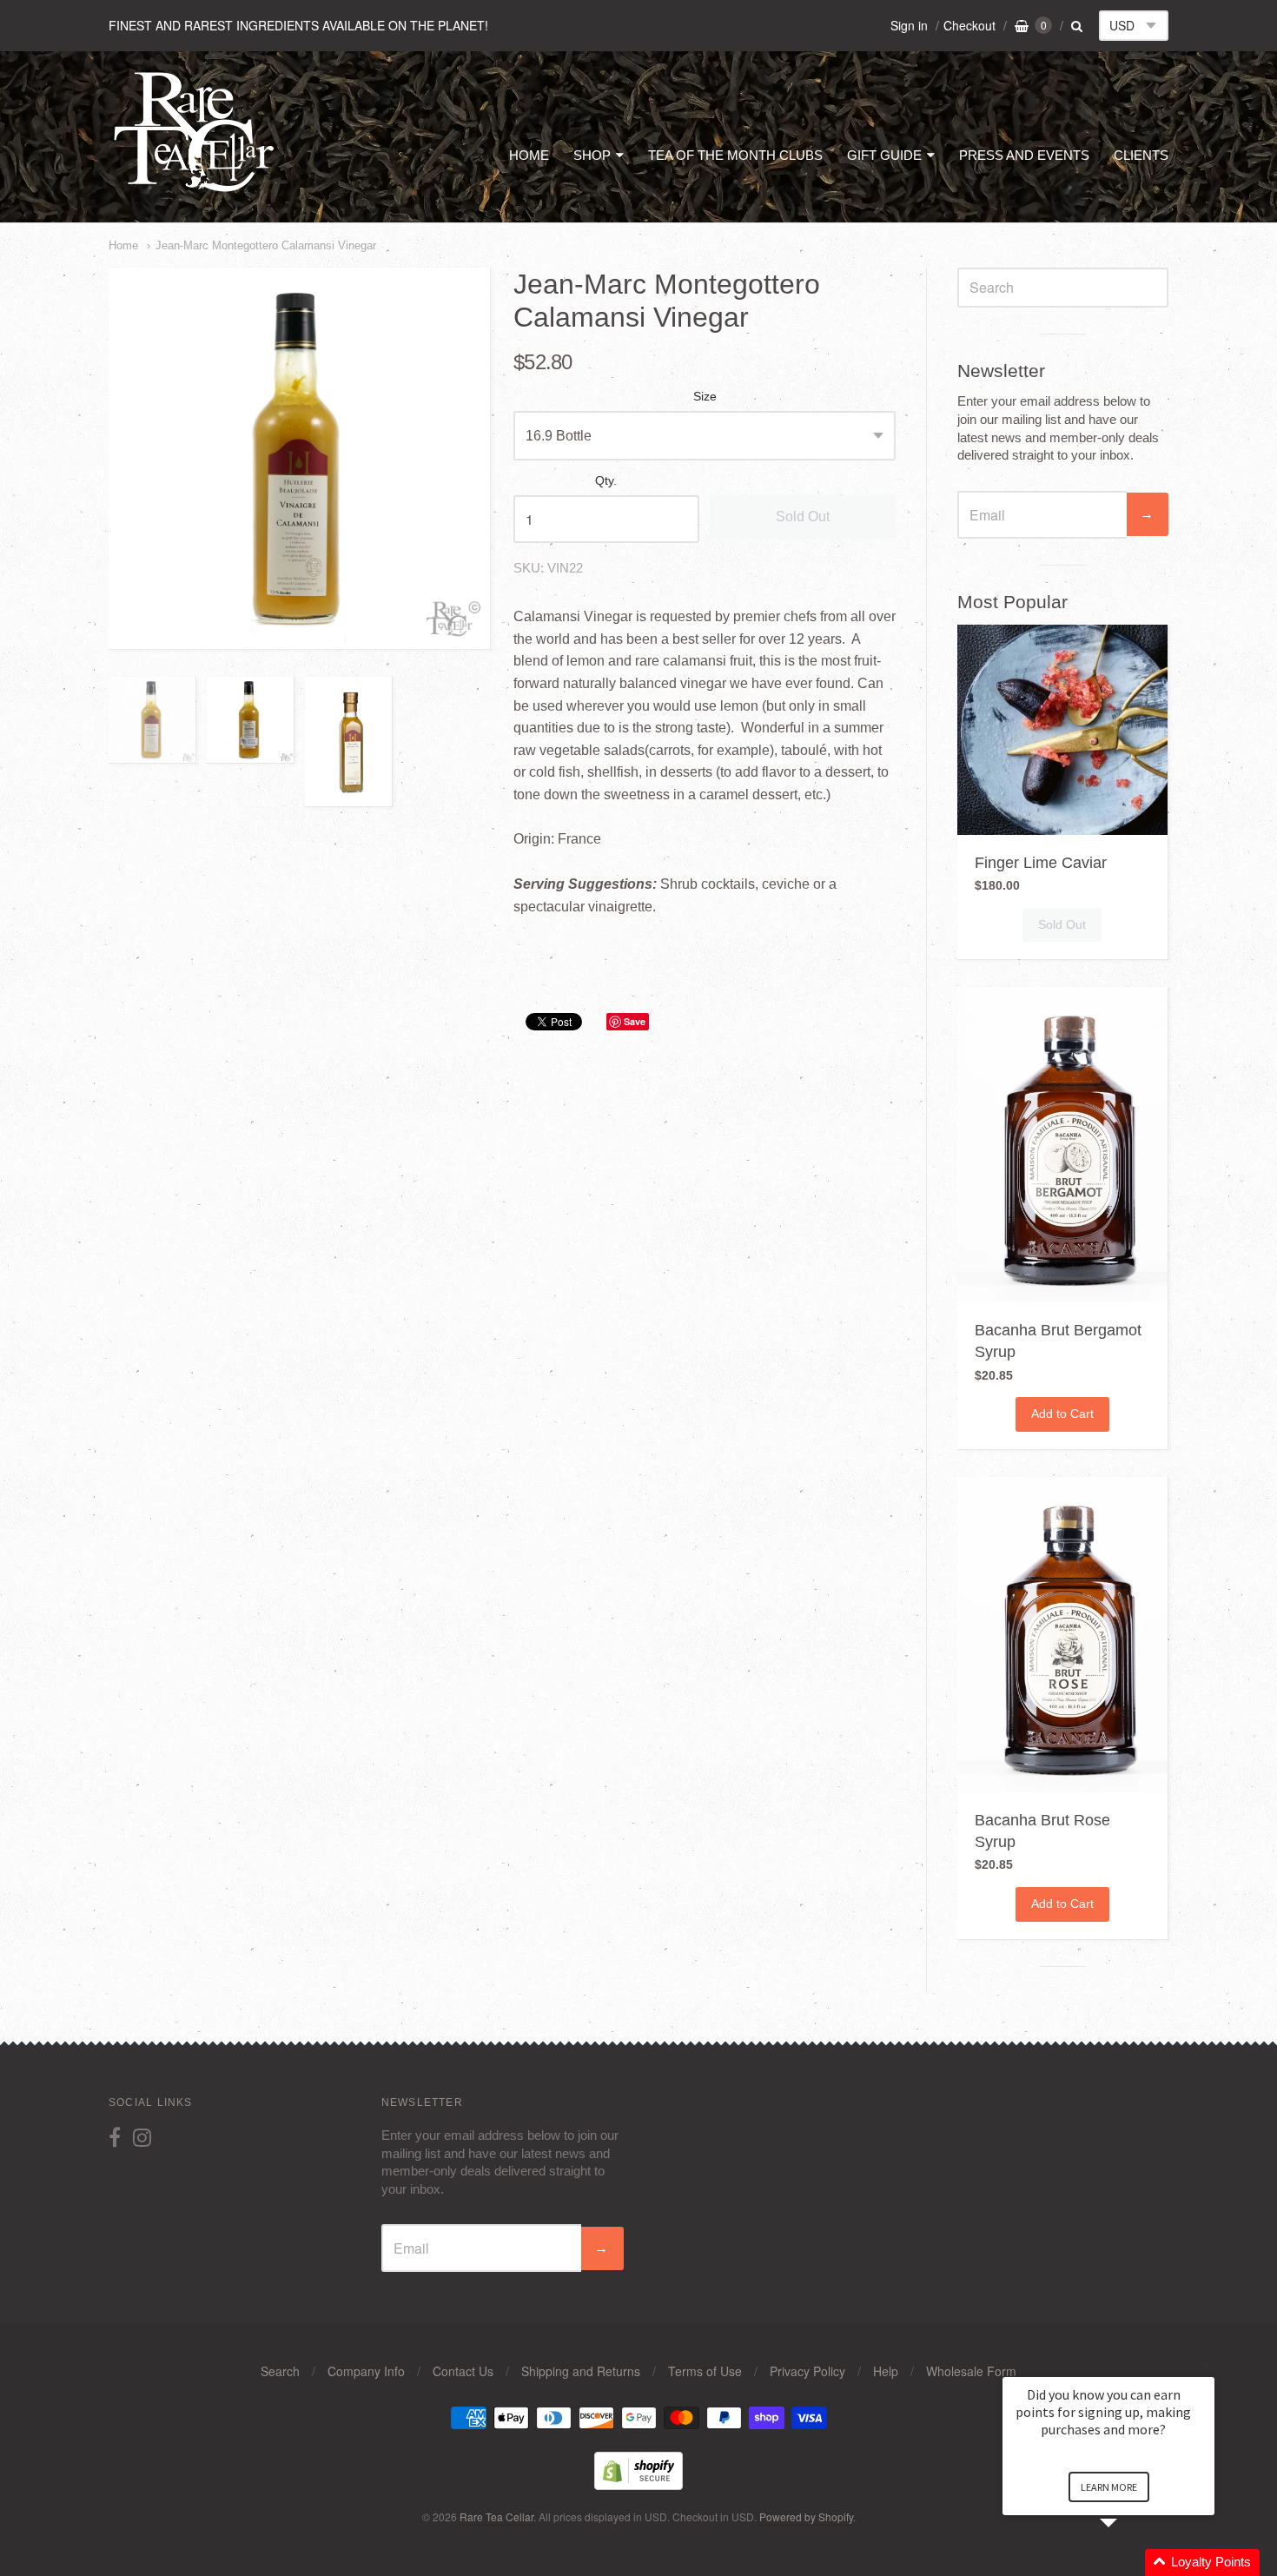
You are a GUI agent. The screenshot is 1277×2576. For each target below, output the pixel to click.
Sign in (909, 25)
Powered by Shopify (806, 2516)
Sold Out (803, 517)
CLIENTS (1141, 155)
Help (886, 2371)
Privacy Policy (807, 2371)
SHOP (592, 155)
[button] (1129, 2563)
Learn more (1109, 2487)
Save (635, 1021)
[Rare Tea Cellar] (195, 190)
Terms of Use (705, 2371)
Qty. (606, 481)
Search (280, 2371)
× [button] (1207, 2365)
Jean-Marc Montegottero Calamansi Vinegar (266, 245)
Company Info (366, 2371)
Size (705, 397)
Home (123, 245)
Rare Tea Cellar (496, 2516)
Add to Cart (1062, 1414)
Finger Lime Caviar (1041, 863)
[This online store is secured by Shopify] (638, 2484)
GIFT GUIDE (884, 155)
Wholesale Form (971, 2371)
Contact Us (463, 2371)
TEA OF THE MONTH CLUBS (735, 155)
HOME (529, 155)
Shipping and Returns (581, 2371)
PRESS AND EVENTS (1024, 155)
